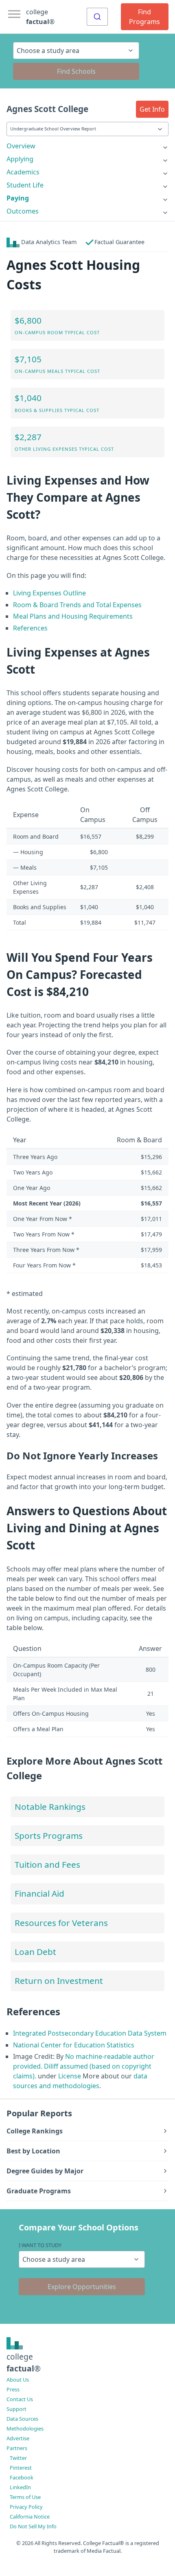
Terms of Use (25, 2497)
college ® (40, 17)
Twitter (18, 2458)
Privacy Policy (26, 2507)
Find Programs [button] (144, 17)
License (70, 2076)
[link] (87, 146)
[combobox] (97, 17)
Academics (23, 172)
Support (16, 2409)
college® (24, 2362)
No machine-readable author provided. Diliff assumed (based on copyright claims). (84, 2066)
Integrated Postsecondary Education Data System (90, 2033)
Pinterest (21, 2468)
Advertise (18, 2438)
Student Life (25, 185)
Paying (18, 198)
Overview (21, 146)
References (30, 628)
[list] (87, 146)
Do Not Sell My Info (33, 2526)
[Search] (97, 17)
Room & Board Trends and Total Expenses (77, 605)
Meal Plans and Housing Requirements (73, 616)
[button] (152, 109)
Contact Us (20, 2399)
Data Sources (22, 2419)
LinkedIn (20, 2487)
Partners (17, 2448)
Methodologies (25, 2428)
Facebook (22, 2477)
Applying (20, 159)
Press (13, 2389)
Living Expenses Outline (49, 593)
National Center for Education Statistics (74, 2045)
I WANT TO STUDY (40, 2245)
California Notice (30, 2517)
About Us (18, 2380)
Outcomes (23, 211)
